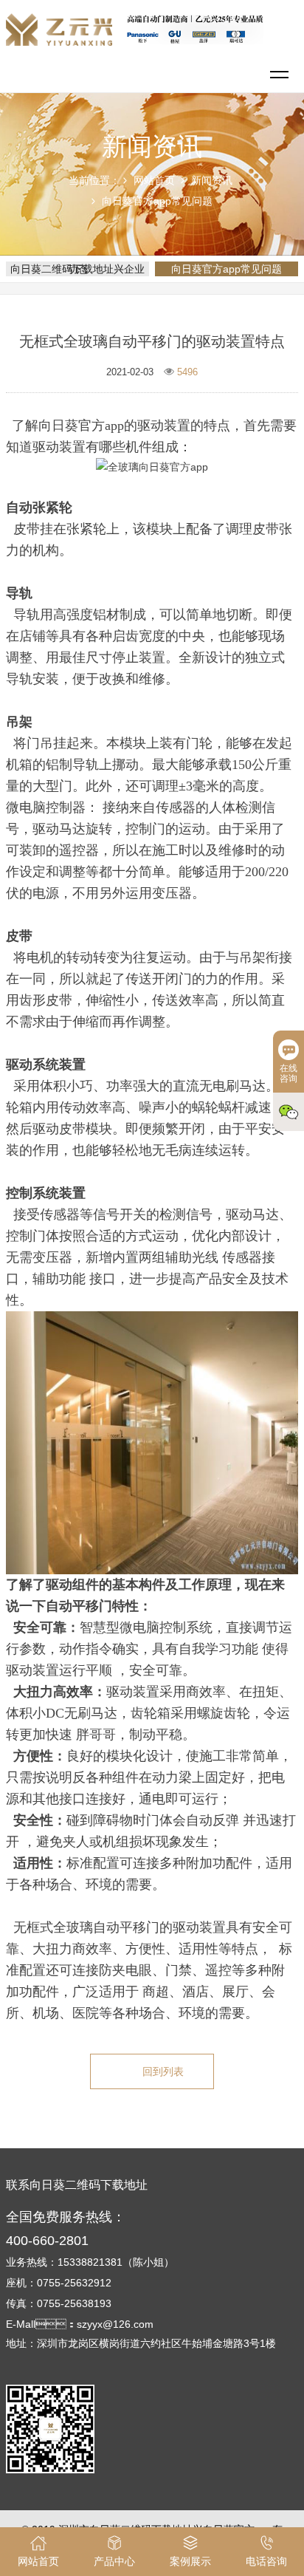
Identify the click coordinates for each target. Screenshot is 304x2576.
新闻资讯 (212, 180)
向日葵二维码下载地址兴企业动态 (77, 269)
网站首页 (154, 180)
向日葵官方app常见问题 (157, 201)
